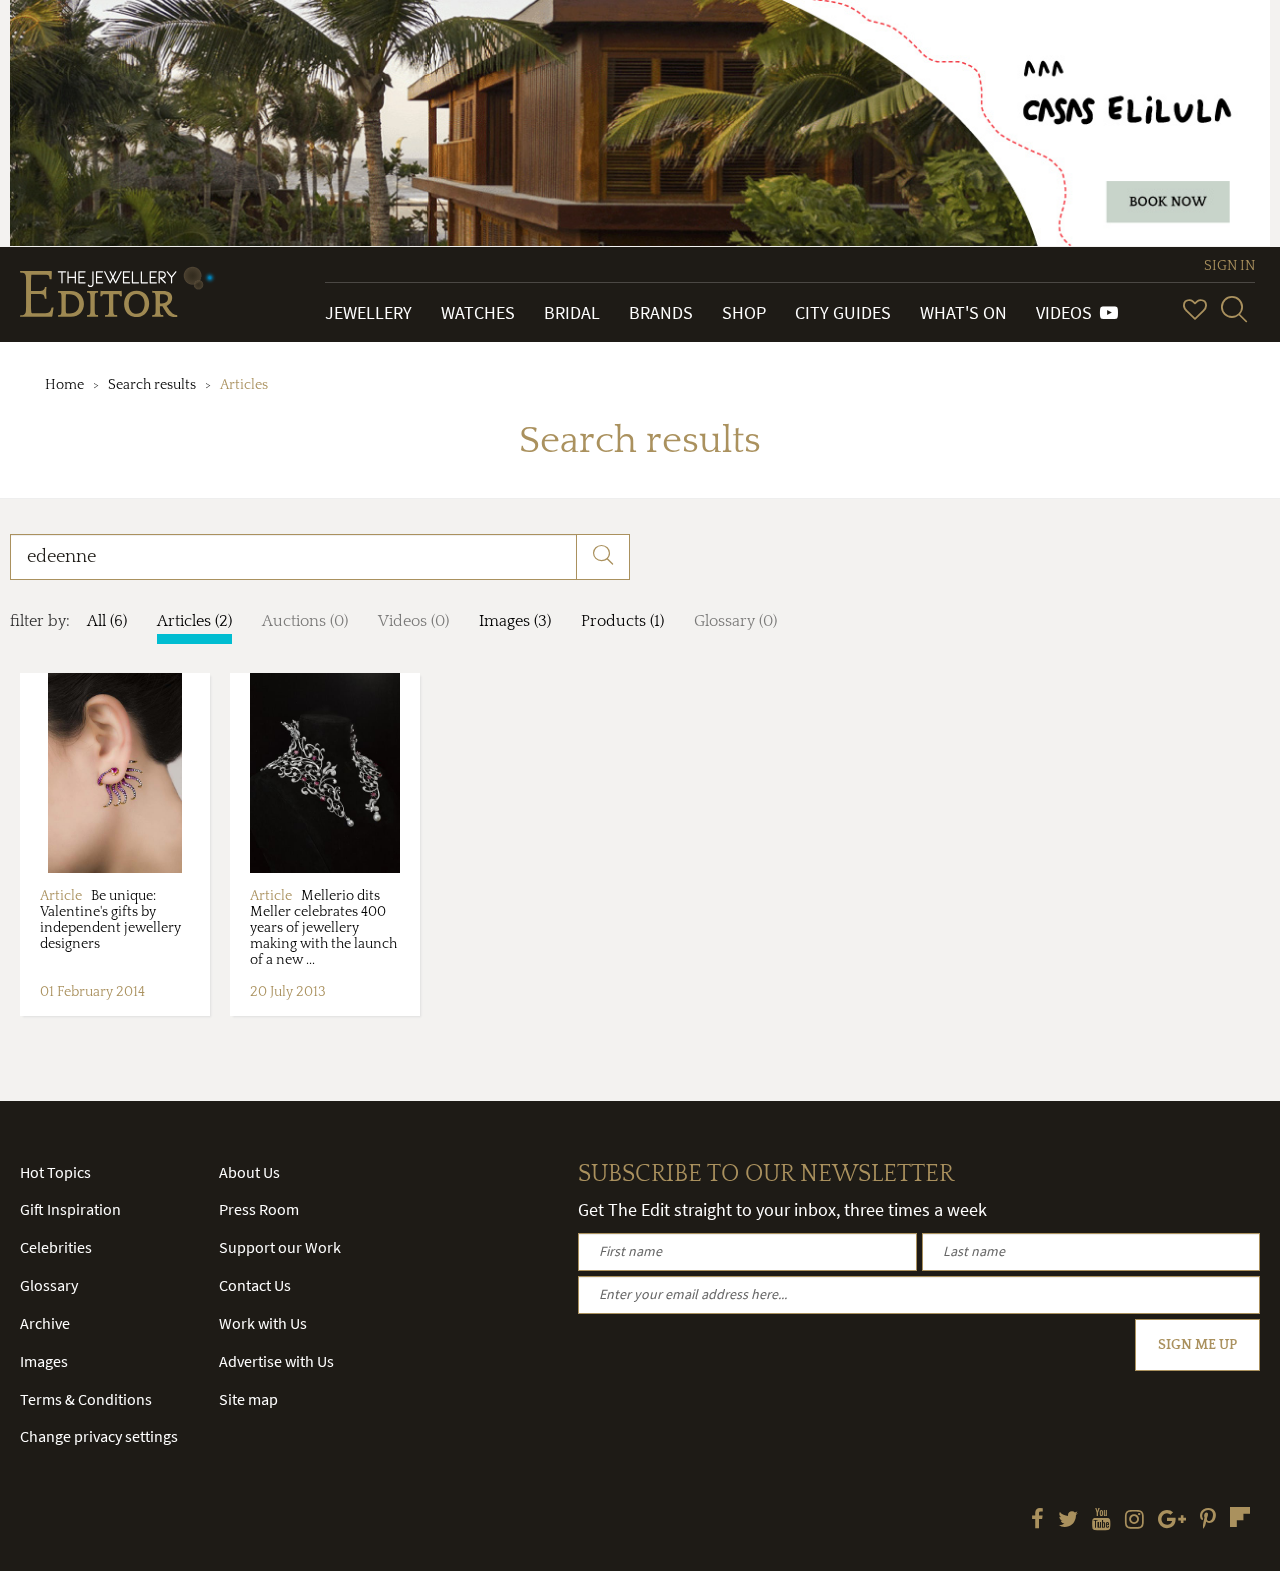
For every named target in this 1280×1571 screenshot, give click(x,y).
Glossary (49, 1285)
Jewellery (368, 312)
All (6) (107, 621)
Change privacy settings (99, 1436)
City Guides (843, 312)
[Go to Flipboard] (1240, 1517)
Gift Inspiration (70, 1209)
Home (64, 385)
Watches (478, 312)
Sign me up (1197, 1345)
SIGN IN (1229, 266)
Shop (744, 312)
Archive (45, 1323)
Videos (1068, 312)
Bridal (572, 312)
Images (44, 1361)
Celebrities (56, 1247)
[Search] (1234, 309)
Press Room (259, 1209)
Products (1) (622, 621)
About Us (249, 1172)
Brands (661, 312)
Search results (152, 385)
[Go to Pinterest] (1208, 1521)
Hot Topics (55, 1172)
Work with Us (263, 1323)
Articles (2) (194, 621)
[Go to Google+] (1172, 1521)
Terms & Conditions (86, 1399)
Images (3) (515, 621)
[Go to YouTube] (1101, 1521)
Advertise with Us (276, 1361)
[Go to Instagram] (1134, 1521)
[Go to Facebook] (1037, 1521)
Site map (248, 1399)
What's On (963, 312)
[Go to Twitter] (1068, 1521)
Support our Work (280, 1247)
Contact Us (255, 1285)
